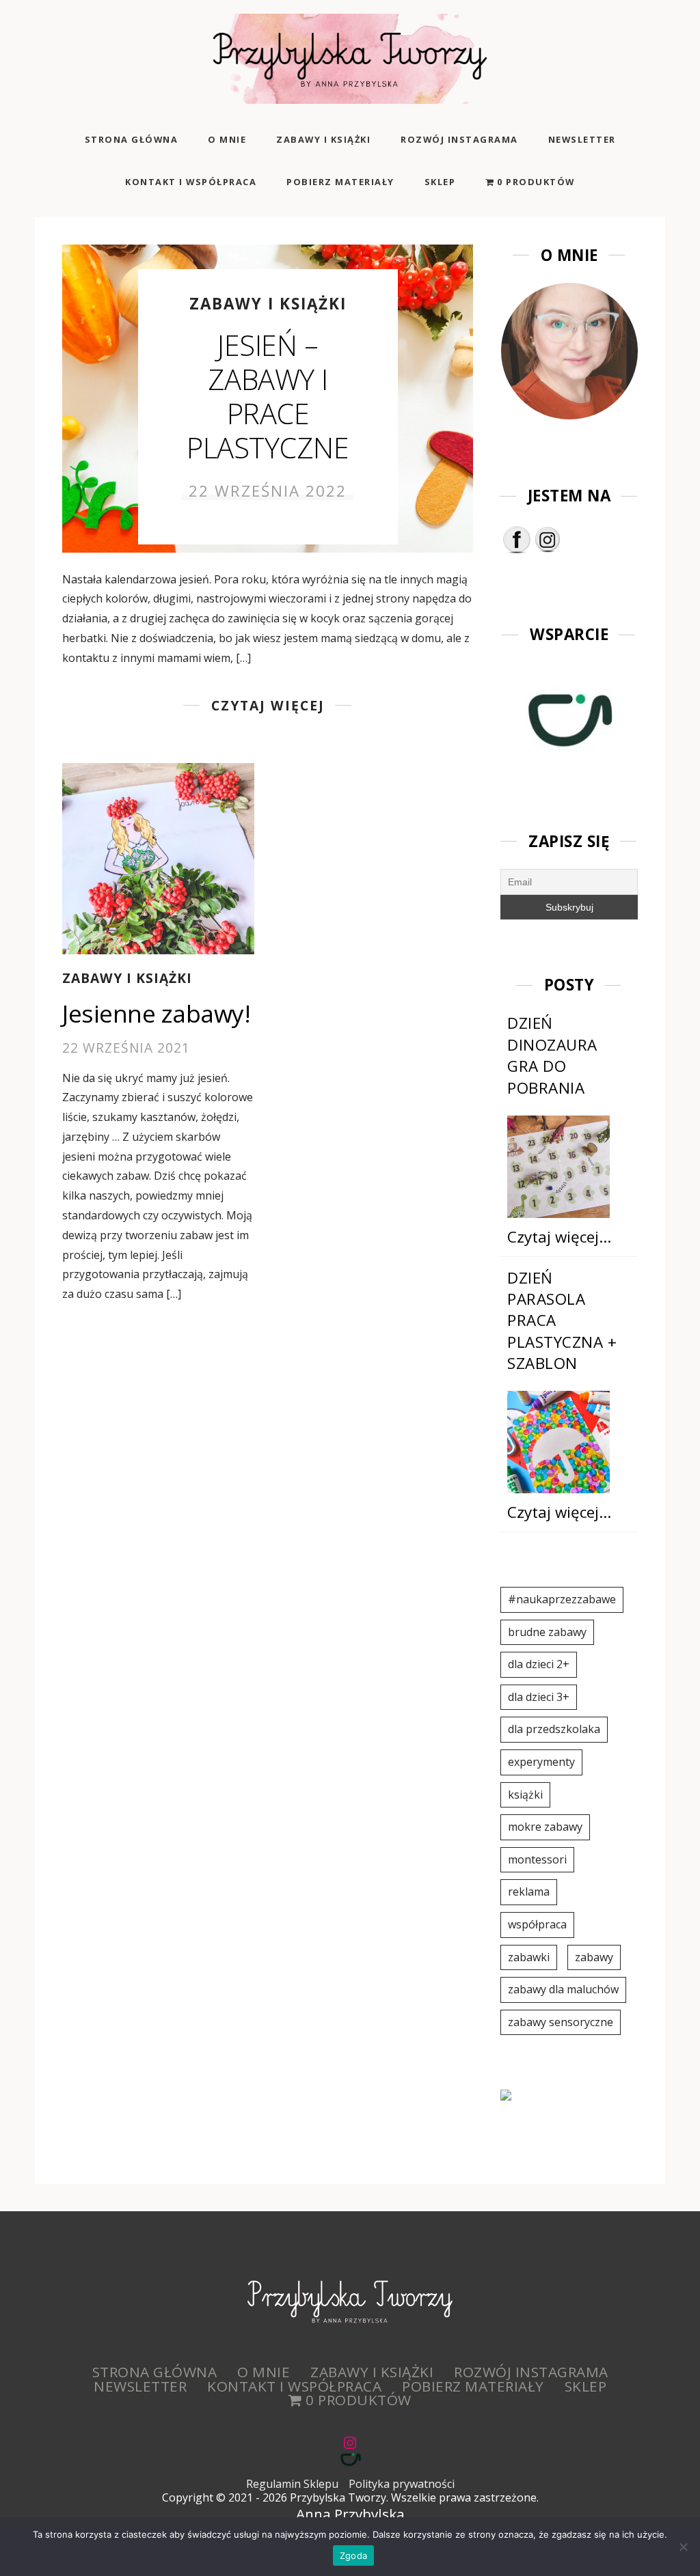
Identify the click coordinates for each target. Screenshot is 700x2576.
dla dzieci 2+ (539, 1664)
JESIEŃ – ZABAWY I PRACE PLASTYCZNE (268, 396)
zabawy (594, 1957)
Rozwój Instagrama (459, 139)
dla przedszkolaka (554, 1729)
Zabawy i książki (323, 139)
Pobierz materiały (340, 182)
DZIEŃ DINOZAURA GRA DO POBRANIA (552, 1055)
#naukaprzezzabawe (562, 1599)
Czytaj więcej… (559, 1237)
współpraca (537, 1924)
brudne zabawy (547, 1632)
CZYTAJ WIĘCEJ (268, 705)
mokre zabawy (545, 1827)
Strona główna (132, 139)
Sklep (440, 182)
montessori (537, 1859)
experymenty (541, 1762)
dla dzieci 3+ (539, 1697)
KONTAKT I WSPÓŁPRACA (191, 182)
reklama (529, 1892)
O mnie (227, 139)
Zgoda (353, 2556)
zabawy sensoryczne (561, 2022)
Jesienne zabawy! (156, 1013)
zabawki (529, 1957)
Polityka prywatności (402, 2484)
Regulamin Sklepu (292, 2484)
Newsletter (582, 139)
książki (525, 1795)
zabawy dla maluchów (563, 1989)
